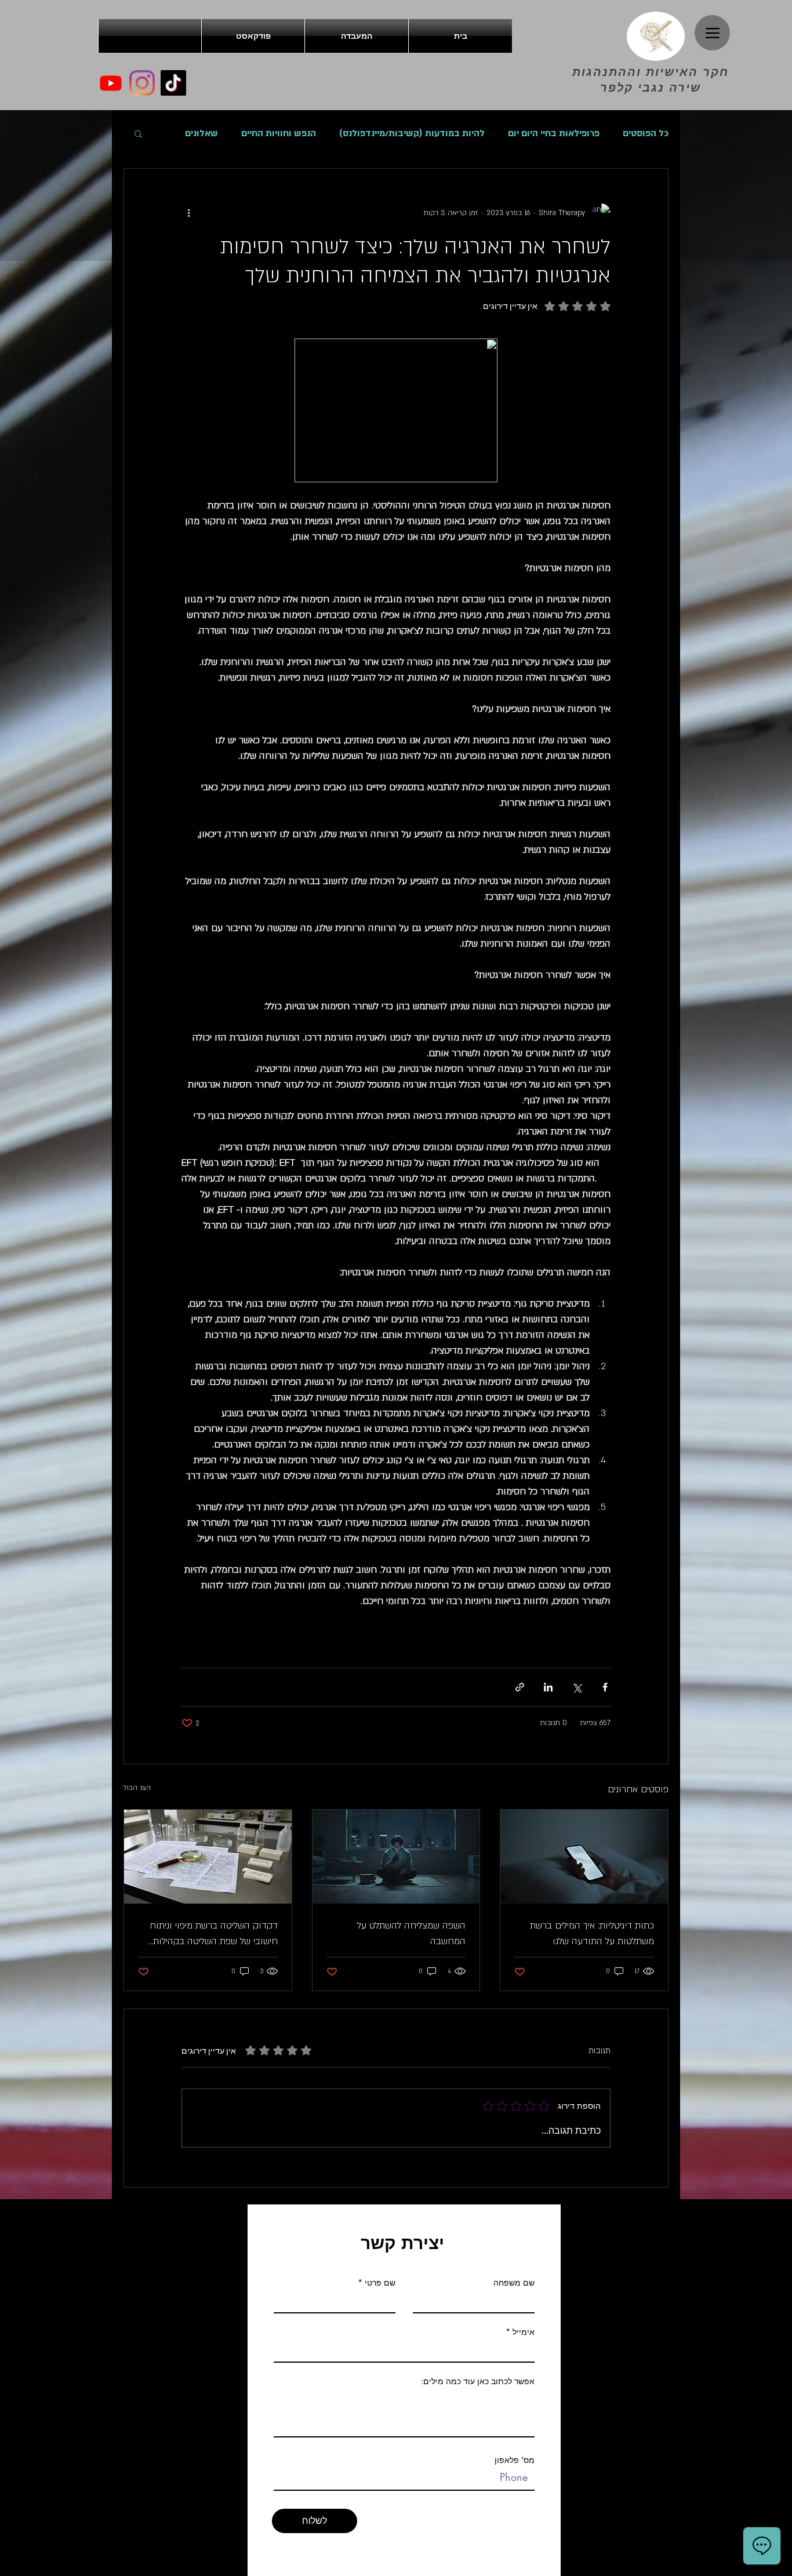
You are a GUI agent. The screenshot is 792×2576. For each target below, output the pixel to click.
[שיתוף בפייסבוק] (605, 1687)
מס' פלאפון (515, 2460)
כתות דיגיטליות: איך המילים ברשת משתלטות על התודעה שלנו (592, 1933)
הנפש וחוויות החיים (279, 133)
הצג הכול (137, 1788)
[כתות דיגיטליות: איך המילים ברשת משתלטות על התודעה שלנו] (584, 1857)
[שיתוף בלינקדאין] (548, 1687)
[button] (138, 133)
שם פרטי (380, 2283)
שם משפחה (514, 2283)
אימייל (524, 2332)
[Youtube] (111, 83)
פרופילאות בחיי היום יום (554, 133)
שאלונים (201, 133)
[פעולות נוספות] (188, 213)
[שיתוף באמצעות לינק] (520, 1687)
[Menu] (712, 33)
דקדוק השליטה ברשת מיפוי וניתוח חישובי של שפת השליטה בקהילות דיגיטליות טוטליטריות (214, 1934)
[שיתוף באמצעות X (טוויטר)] (577, 1687)
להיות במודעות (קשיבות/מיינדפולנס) (412, 133)
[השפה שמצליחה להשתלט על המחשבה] (396, 1857)
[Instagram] (142, 83)
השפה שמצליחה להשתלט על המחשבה (411, 1933)
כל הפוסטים (646, 133)
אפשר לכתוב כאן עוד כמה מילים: (478, 2381)
